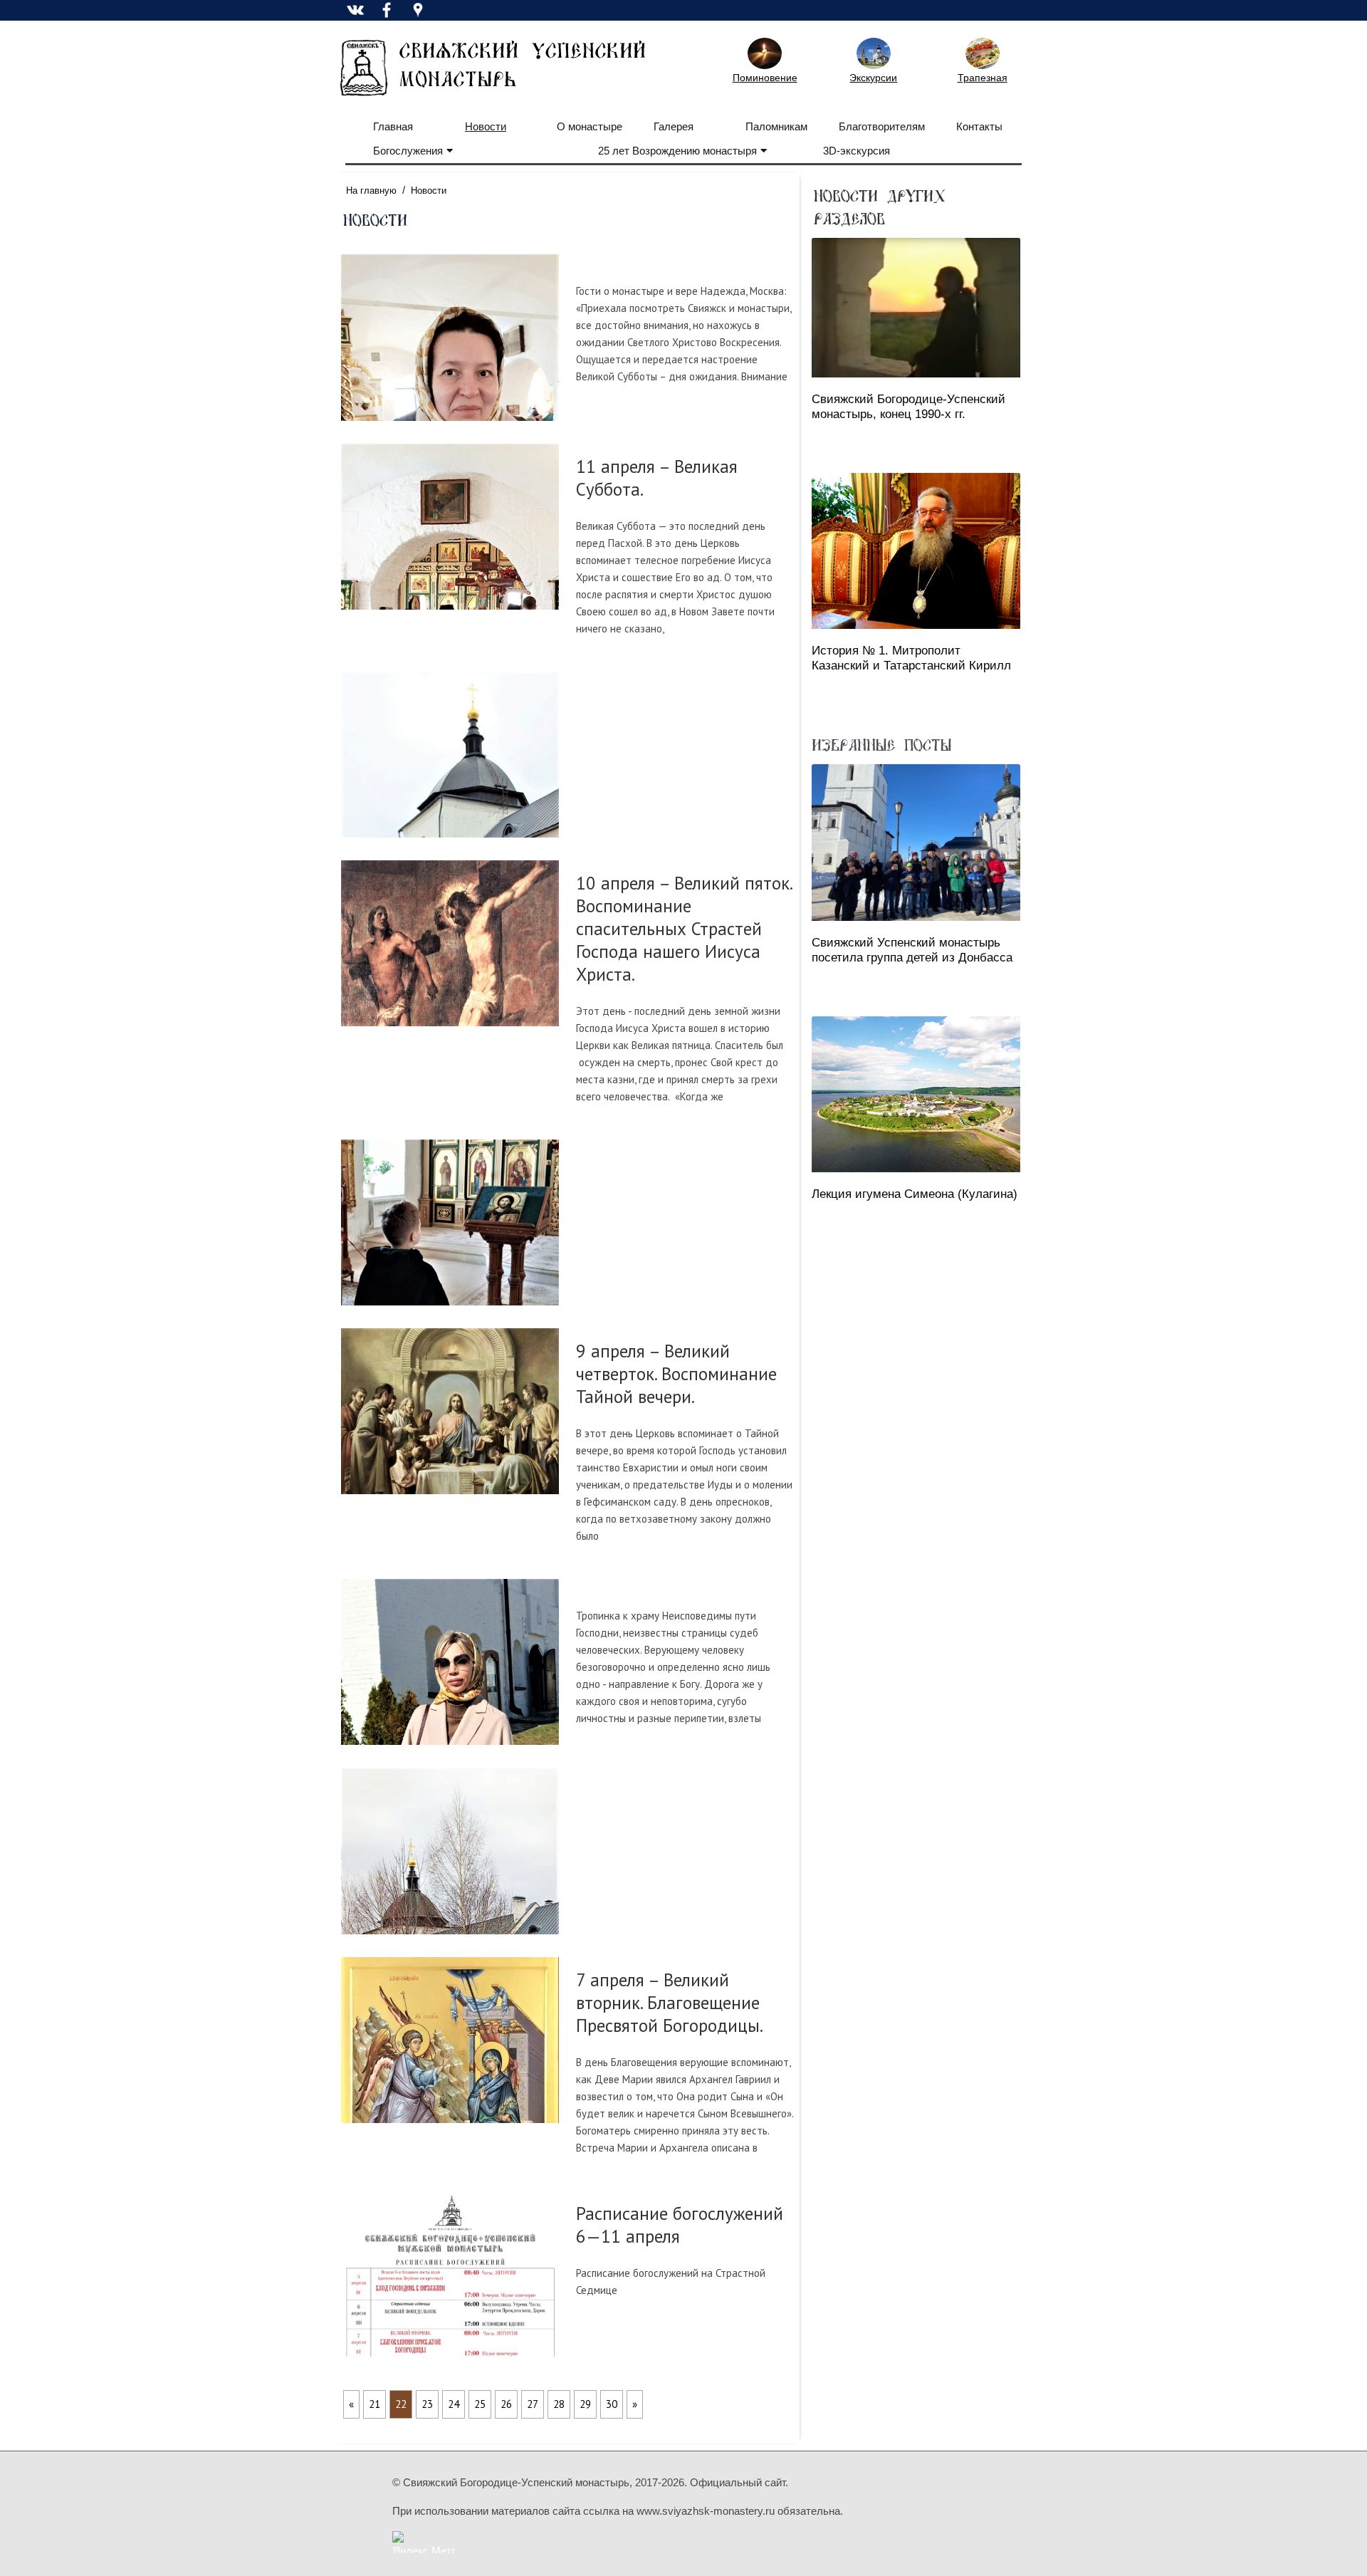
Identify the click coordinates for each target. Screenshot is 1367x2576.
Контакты (979, 126)
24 (454, 2404)
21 (375, 2404)
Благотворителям (882, 126)
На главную (371, 191)
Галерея (674, 126)
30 (612, 2404)
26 (506, 2404)
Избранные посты (881, 744)
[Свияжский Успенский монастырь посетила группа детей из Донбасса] (916, 842)
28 (559, 2404)
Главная (393, 126)
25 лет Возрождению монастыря (677, 151)
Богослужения (408, 151)
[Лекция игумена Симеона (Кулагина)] (916, 1094)
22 (401, 2404)
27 (533, 2404)
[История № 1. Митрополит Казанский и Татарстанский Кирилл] (916, 551)
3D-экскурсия (857, 151)
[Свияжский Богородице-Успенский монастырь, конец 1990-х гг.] (916, 308)
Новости (486, 126)
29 (585, 2404)
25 (480, 2404)
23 (427, 2404)
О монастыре (590, 126)
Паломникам (776, 126)
